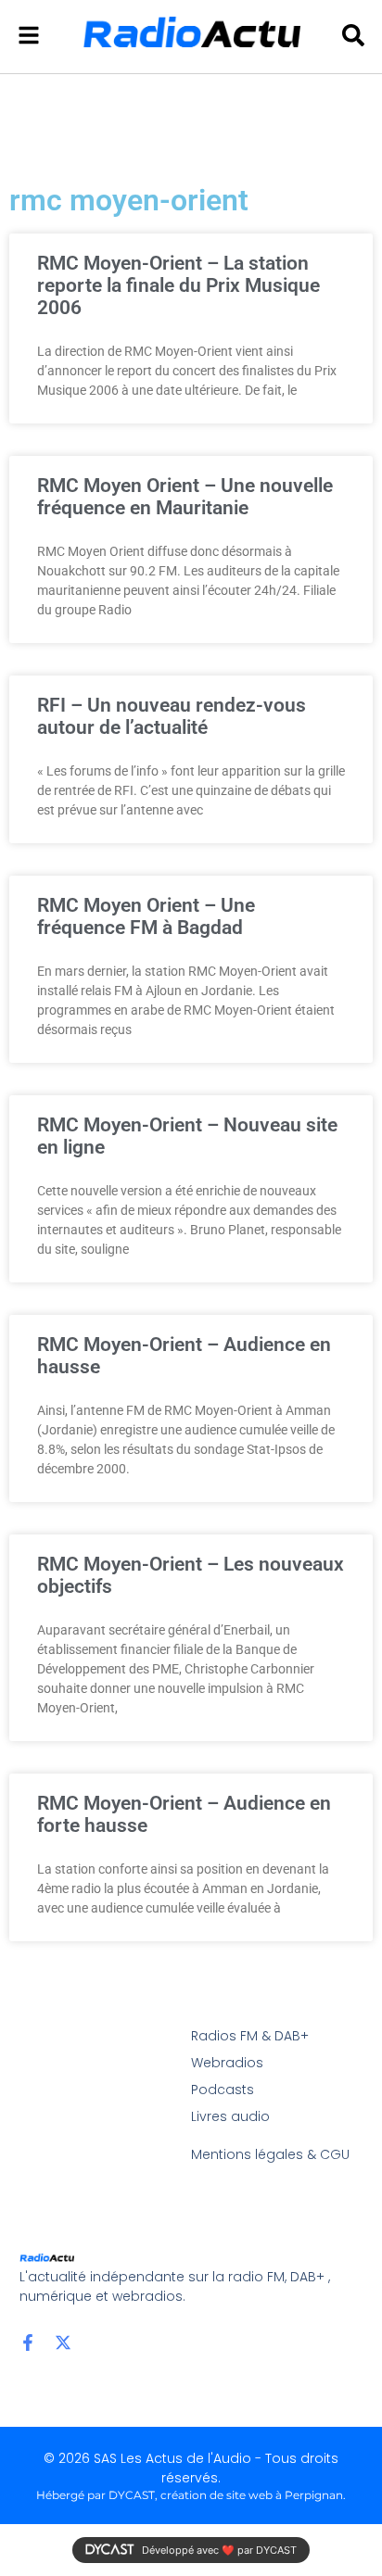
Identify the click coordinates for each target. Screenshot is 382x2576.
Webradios (227, 2063)
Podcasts (223, 2090)
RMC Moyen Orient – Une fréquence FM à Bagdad (146, 916)
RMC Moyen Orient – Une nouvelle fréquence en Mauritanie (185, 497)
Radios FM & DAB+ (250, 2036)
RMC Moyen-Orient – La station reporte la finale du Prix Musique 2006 (178, 285)
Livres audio (230, 2116)
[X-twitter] (63, 2342)
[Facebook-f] (28, 2342)
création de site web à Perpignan (252, 2495)
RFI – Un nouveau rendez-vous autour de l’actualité (172, 716)
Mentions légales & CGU (270, 2154)
